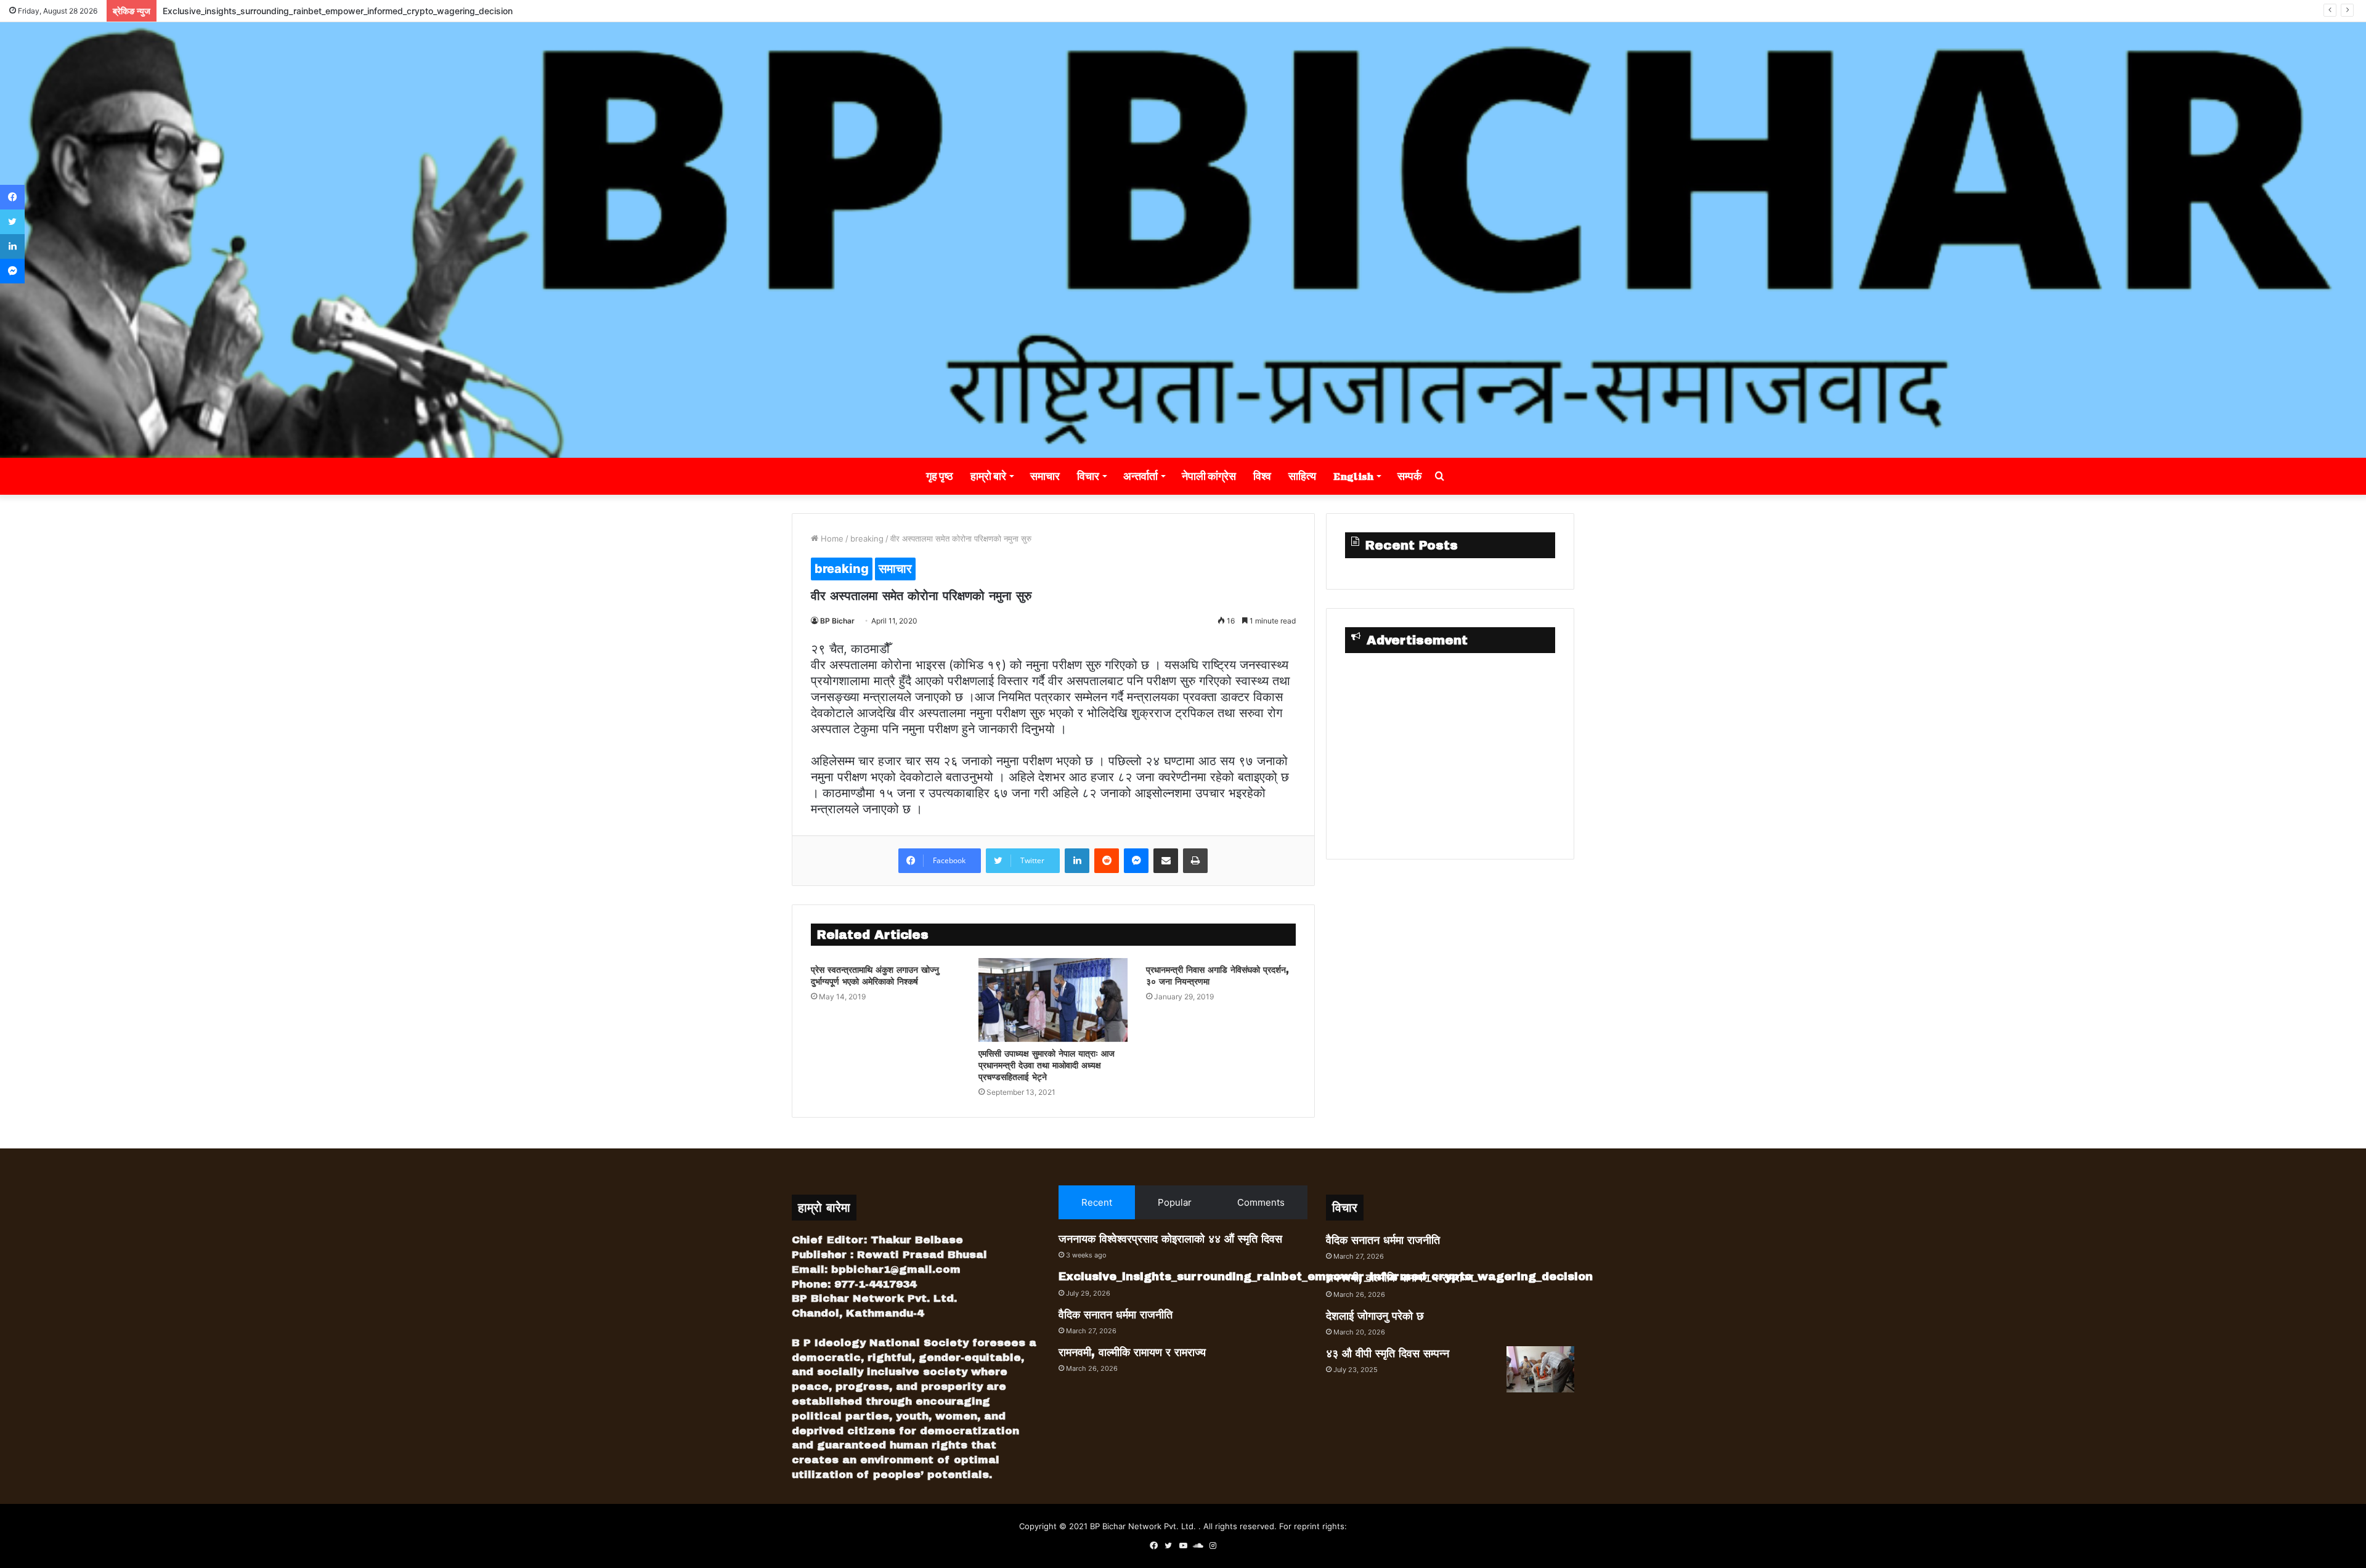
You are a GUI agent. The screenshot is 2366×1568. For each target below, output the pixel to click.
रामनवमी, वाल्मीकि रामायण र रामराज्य (1132, 1352)
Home (831, 538)
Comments (1261, 1202)
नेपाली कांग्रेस (1209, 476)
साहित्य (1302, 476)
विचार (1088, 476)
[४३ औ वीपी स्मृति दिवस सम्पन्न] (1540, 1369)
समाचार (1045, 476)
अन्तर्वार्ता (1140, 476)
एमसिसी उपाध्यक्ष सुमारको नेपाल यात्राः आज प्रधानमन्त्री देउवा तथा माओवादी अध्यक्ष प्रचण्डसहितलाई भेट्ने (1047, 1066)
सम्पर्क (1409, 476)
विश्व (1262, 476)
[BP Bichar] (1183, 240)
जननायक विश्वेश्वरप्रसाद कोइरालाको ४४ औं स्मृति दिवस (1170, 1239)
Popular (1175, 1202)
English (1353, 476)
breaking (867, 538)
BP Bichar (837, 621)
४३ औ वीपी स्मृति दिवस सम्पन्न (1388, 1354)
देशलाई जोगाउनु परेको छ (1375, 1316)
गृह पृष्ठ (940, 476)
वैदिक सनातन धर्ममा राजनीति (1116, 1315)
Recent (1097, 1202)
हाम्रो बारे (988, 476)
